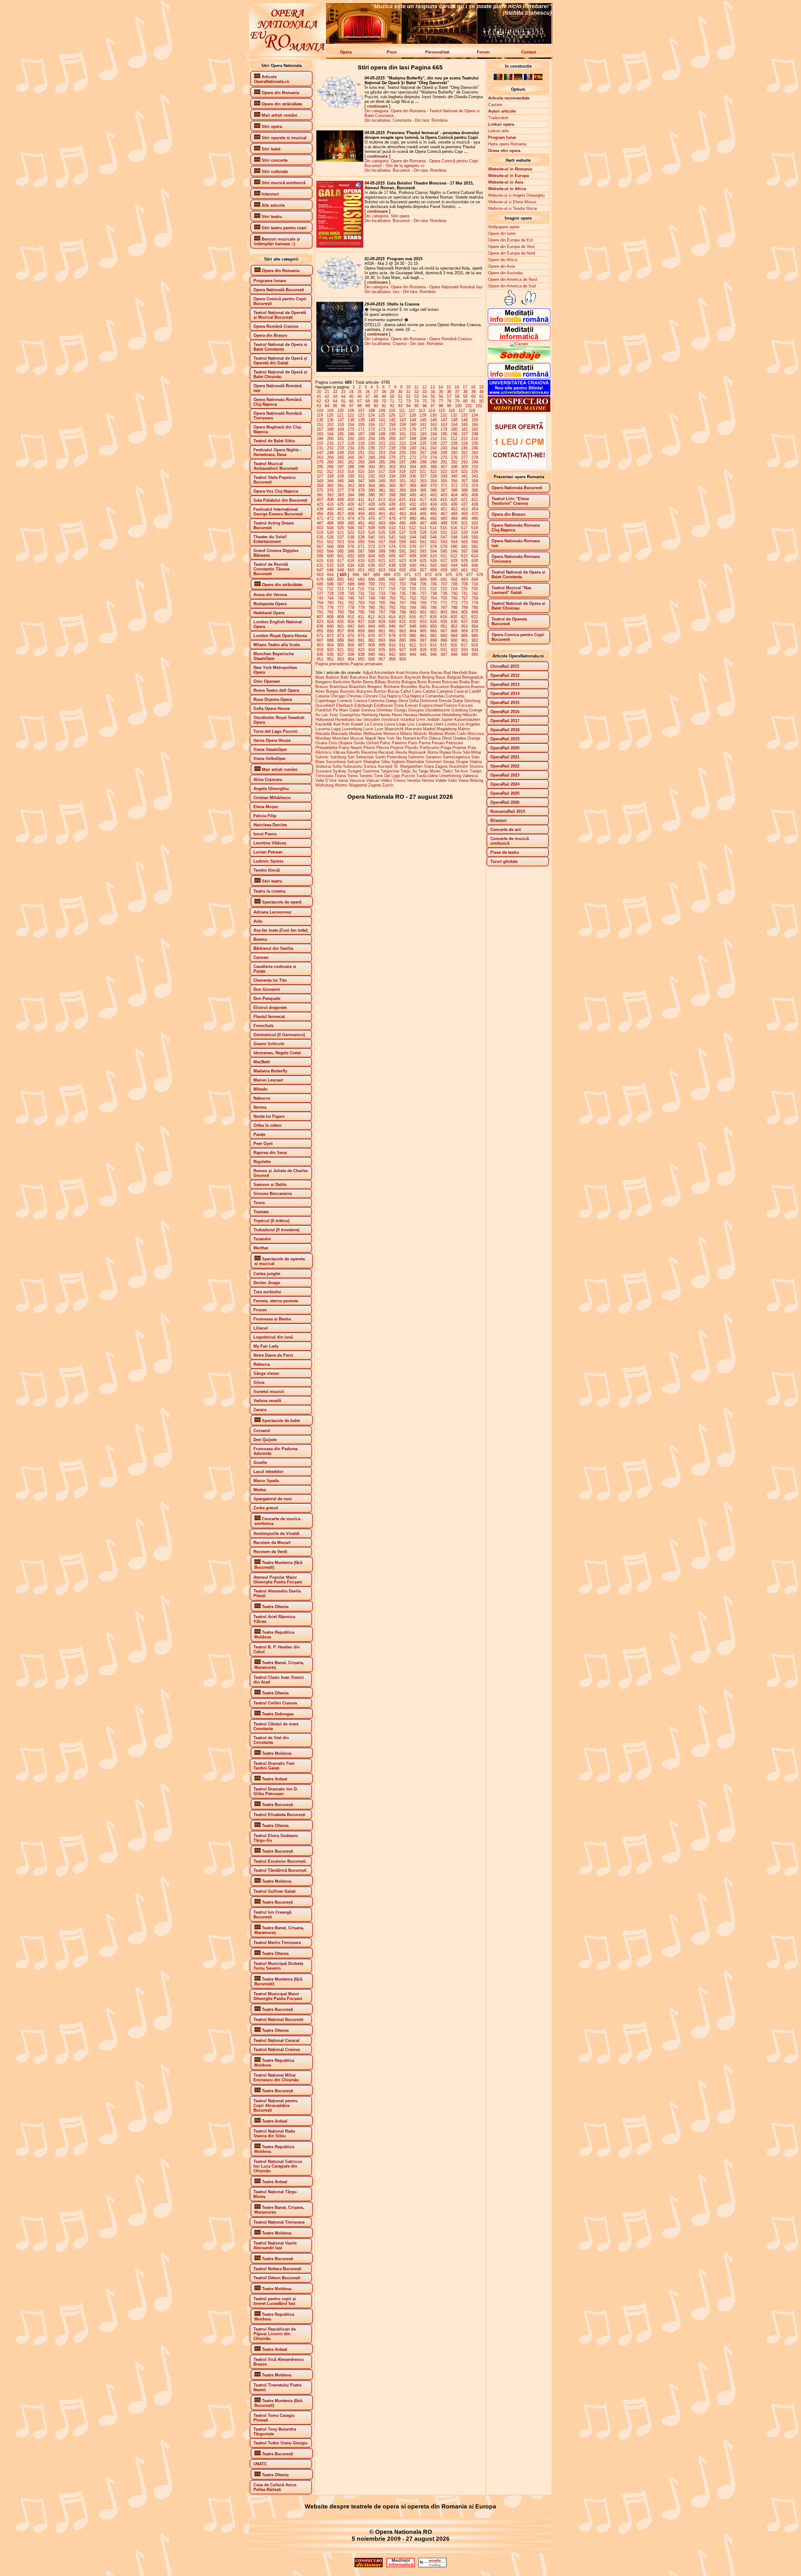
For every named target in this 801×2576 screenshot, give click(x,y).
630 (475, 561)
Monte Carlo (455, 734)
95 (416, 406)
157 (382, 425)
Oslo (333, 743)
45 (351, 396)
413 (382, 500)
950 (475, 654)
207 (403, 439)
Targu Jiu (409, 771)
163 (444, 425)
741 (464, 593)
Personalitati (437, 52)
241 (423, 448)
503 (320, 528)
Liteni (439, 724)
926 (392, 650)
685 (382, 579)
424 (330, 504)
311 (320, 471)
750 (392, 598)
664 (330, 575)
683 (361, 579)
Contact (529, 52)
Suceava (323, 771)
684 (372, 579)
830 (392, 622)
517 (464, 528)
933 (464, 650)
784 (413, 607)
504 (330, 528)
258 (434, 453)
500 (454, 523)
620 (372, 561)
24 (351, 392)
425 (341, 504)
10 (408, 387)
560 (413, 542)
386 (434, 490)
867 (444, 631)
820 (454, 617)
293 (464, 462)
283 (361, 462)
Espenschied (431, 705)
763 (361, 603)
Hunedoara (345, 719)
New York (386, 738)
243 (444, 448)
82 (482, 401)
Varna (343, 780)
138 (351, 420)
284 (372, 462)
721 (423, 589)
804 (454, 612)
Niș (399, 738)
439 (320, 509)
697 (341, 584)
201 (341, 439)
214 (474, 439)
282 (351, 462)
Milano (406, 734)
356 (454, 481)
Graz (334, 715)
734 (392, 593)
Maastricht (394, 729)
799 (403, 612)
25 (360, 392)
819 (444, 617)
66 (351, 401)
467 (444, 514)
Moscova (476, 734)
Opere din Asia (501, 266)
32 (416, 392)
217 (341, 443)
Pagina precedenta (332, 664)
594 (434, 551)
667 (366, 575)
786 (434, 607)
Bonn (422, 682)
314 (351, 471)
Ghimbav (385, 710)
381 (382, 490)
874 (351, 636)
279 (320, 462)
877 (382, 636)
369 (423, 486)
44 (343, 396)
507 (361, 528)
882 (434, 636)
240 (413, 448)
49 (384, 396)
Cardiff (475, 691)
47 (368, 396)
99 (449, 406)
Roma (433, 752)
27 (376, 392)
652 (372, 570)
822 (474, 617)
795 (361, 612)
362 (351, 486)
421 (464, 500)
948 (454, 654)
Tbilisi (447, 771)
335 (403, 476)
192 (413, 434)
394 (351, 495)
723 (444, 589)
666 (356, 575)
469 (464, 514)
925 (382, 650)
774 (475, 603)
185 (341, 434)
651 (361, 570)
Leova (390, 724)
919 (320, 650)
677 (469, 575)
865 (423, 631)
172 (372, 429)
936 (330, 654)
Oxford (372, 743)
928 (413, 650)
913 (423, 645)
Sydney (339, 771)
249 (341, 453)
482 (434, 518)
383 (403, 490)
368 (413, 486)
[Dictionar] (519, 410)
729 (341, 593)
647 (320, 570)
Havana (410, 715)
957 (382, 659)
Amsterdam (384, 673)
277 (464, 457)
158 (392, 425)
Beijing (428, 677)
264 (330, 457)
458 (351, 514)
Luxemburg (352, 729)
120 (330, 415)
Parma (425, 743)
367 (403, 486)
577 (423, 547)
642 (434, 565)
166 (475, 425)
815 (402, 617)
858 (351, 631)
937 (341, 654)
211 (444, 439)
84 (327, 406)
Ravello (353, 752)
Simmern (434, 762)
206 (392, 439)
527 (403, 532)
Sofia (337, 766)
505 (341, 528)
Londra (451, 724)
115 (442, 410)
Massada (339, 734)
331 (361, 476)
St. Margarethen (408, 766)
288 (413, 462)
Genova (368, 710)
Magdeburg (446, 729)
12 (424, 387)
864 (413, 631)
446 (392, 509)
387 (444, 490)
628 (454, 561)
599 (320, 556)
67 (360, 401)
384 (413, 490)
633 (341, 565)
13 (432, 387)
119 (320, 415)
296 (330, 467)
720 (413, 589)
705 (423, 584)
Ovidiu (359, 743)
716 (371, 589)
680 (330, 579)
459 (361, 514)
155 (361, 425)
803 (444, 612)
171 (361, 429)
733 (382, 593)
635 (361, 565)
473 (341, 518)
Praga (446, 748)
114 (432, 410)
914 (433, 645)
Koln (346, 724)
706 (434, 584)
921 (341, 650)
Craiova (360, 701)
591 (403, 551)
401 (423, 495)
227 (444, 443)
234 (351, 448)
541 (382, 537)
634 (351, 565)
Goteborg (459, 710)
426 (351, 504)
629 (464, 561)
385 (423, 490)
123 (361, 415)
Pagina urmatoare (366, 664)
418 (433, 500)
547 (444, 537)
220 (372, 443)
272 (413, 457)
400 (413, 495)
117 (462, 410)
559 (403, 542)
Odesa (435, 738)
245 (464, 448)
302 (392, 467)
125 (382, 415)
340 (454, 476)
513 (423, 528)
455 (320, 514)
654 (392, 570)
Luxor (368, 729)
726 (474, 589)
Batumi (397, 677)
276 (454, 457)
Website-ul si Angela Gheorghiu (516, 195)
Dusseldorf (325, 705)
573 (382, 547)
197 (464, 434)
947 (444, 654)
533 (464, 532)
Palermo (399, 743)
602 (351, 556)
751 (403, 598)
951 (320, 659)
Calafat (429, 691)
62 (319, 401)
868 (454, 631)
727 (320, 593)
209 (423, 439)
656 (413, 570)
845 (382, 626)
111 (402, 410)
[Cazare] (519, 344)
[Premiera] (340, 160)
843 (361, 626)
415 (402, 500)
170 (351, 429)
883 (444, 636)
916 (454, 645)
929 (423, 650)
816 (413, 617)
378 (351, 490)
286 (392, 462)
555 (361, 542)
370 (434, 486)
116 (452, 410)
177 (423, 429)
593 (423, 551)
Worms (341, 785)
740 (454, 593)
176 (413, 429)
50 (392, 396)
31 (408, 392)
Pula (472, 748)
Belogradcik (473, 677)
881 (423, 636)
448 (413, 509)
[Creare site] (519, 468)
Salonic (322, 757)
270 (392, 457)
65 (343, 401)
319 (402, 471)
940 (372, 654)
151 (320, 425)
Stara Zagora (436, 766)
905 (341, 645)
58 (457, 396)
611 (444, 556)
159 (403, 425)
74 (416, 401)
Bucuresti (440, 687)
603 (361, 556)
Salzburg (338, 757)
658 (434, 570)
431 (403, 504)
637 (382, 565)
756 (454, 598)
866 (434, 631)
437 (464, 504)
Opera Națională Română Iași (456, 287)
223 (403, 443)
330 (351, 476)
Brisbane (392, 687)
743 (320, 598)
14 (441, 387)
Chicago (338, 696)
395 (361, 495)
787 (444, 607)
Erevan (411, 705)
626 (434, 561)
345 (341, 481)
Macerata (413, 729)
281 (341, 462)
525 (382, 532)
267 (361, 457)
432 (413, 504)
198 (475, 434)
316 (371, 471)
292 (454, 462)
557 (382, 542)
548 (454, 537)
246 (475, 448)
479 (403, 518)
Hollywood (325, 719)
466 (434, 514)
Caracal (461, 691)
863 (403, 631)
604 (372, 556)
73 (408, 401)
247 (320, 453)
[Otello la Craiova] (340, 370)
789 (464, 607)
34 (433, 392)
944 (413, 654)
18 (473, 387)
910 (392, 645)
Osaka (321, 743)
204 (372, 439)
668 (377, 575)
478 (392, 518)
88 (360, 406)
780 (372, 607)
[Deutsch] (518, 79)
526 (392, 532)
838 (475, 622)
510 (392, 528)
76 (433, 401)
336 (413, 476)
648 (330, 570)
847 (403, 626)
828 (372, 622)
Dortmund (429, 701)
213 (464, 439)
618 (351, 561)
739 (444, 593)
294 (475, 462)
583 (320, 551)
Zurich (388, 785)
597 (464, 551)
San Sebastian (361, 757)
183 (320, 434)
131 (444, 415)
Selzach (354, 762)
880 (413, 636)
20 (319, 392)
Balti (344, 677)
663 (320, 575)
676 (459, 575)
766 (392, 603)
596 (454, 551)
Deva (403, 701)
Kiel (337, 724)
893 (382, 640)
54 (425, 396)
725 (464, 589)
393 (341, 495)
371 (444, 486)
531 (444, 532)
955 (361, 659)
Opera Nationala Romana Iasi (516, 543)
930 (434, 650)
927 (403, 650)
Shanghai (371, 762)
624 (413, 561)
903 (320, 645)
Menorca (391, 734)
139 (361, 420)
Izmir (421, 719)
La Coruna (374, 724)
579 (444, 547)
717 (382, 589)
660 (454, 570)
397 (382, 495)
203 (361, 439)
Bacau (437, 673)
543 (403, 537)
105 (341, 410)
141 (382, 420)
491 (361, 523)
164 (454, 425)
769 (423, 603)
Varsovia (357, 780)
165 (464, 425)
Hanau (385, 715)
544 (413, 537)
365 (382, 486)
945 (423, 654)
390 (475, 490)
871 (320, 636)
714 (351, 589)
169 (341, 429)
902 (475, 640)
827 (361, 622)
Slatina (476, 762)
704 (413, 584)
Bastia (383, 677)
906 (351, 645)
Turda (421, 776)
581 (464, 547)
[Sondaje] (519, 361)
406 (475, 495)
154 (351, 425)
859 (361, 631)
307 (444, 467)
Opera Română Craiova (450, 339)
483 (444, 518)
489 (341, 523)
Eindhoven (383, 705)
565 (464, 542)
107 (361, 410)
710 (475, 584)
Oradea (459, 738)
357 (464, 481)
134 (474, 415)
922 (351, 650)
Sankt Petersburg (391, 757)
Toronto (366, 776)
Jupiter (447, 719)
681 (341, 579)
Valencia (470, 776)
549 (464, 537)
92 (392, 406)
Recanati (386, 752)
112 (412, 410)
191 (403, 434)
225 (423, 443)
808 (330, 617)
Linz (411, 724)
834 (434, 622)
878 (392, 636)
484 (454, 518)
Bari (373, 677)
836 (454, 622)
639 (403, 565)
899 (444, 640)
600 (330, 556)
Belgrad (454, 677)
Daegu (392, 701)
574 (392, 547)
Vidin (452, 780)
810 (351, 617)
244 (454, 448)
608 (413, 556)
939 (361, 654)
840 (330, 626)
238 (392, 448)
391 (320, 495)
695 (320, 584)
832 (413, 622)
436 (454, 504)
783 (403, 607)
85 (335, 406)
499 (444, 523)
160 (413, 425)
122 (351, 415)
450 (434, 509)
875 (361, 636)
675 (449, 575)
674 (439, 575)
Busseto (348, 691)
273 (423, 457)
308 (454, 467)
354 (434, 481)
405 (464, 495)
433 (423, 504)
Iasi (359, 719)
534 (475, 532)
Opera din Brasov (508, 514)
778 (351, 607)
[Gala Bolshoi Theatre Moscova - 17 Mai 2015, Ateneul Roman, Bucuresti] (340, 246)
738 (434, 593)
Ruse (457, 752)
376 (330, 490)
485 (464, 518)
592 (413, 551)
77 (441, 401)
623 (403, 561)
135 (320, 420)
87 (351, 406)
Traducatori (498, 118)
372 (454, 486)
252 (372, 453)
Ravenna (369, 752)
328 (330, 476)
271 (403, 457)
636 (372, 565)
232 (330, 448)
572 (372, 547)
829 (382, 622)
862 (392, 631)
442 (351, 509)
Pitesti (369, 748)
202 (351, 439)
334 (392, 476)
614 (474, 556)
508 (372, 528)
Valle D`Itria (326, 780)
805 (464, 612)
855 (320, 631)
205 (382, 439)
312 (330, 471)
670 (397, 575)
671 (408, 575)
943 (403, 654)
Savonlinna (336, 762)
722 (433, 589)
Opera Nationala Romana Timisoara (516, 559)
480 (413, 518)
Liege (401, 724)
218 (351, 443)
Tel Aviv (461, 771)
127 (402, 415)
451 (444, 509)
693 (464, 579)
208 (413, 439)
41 (319, 396)
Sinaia (449, 762)
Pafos (385, 743)
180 (454, 429)
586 (351, 551)
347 (361, 481)
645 (464, 565)
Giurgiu (400, 710)
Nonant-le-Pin (415, 738)
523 (361, 532)
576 (413, 547)
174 (392, 429)
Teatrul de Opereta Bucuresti (509, 621)
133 (464, 415)
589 (382, 551)
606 (392, 556)
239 (403, 448)
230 (475, 443)
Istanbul (408, 719)
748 (372, 598)
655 (403, 570)
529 (423, 532)
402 (434, 495)
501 (464, 523)
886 (475, 636)
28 (384, 392)
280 (330, 462)
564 (454, 542)
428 (372, 504)
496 (413, 523)
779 (361, 607)
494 (392, 523)
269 (382, 457)
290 (434, 462)
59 (465, 396)
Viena (463, 780)
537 (341, 537)
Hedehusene (430, 715)
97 (433, 406)
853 (464, 626)
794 (351, 612)
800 (413, 612)
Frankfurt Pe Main (332, 710)
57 (449, 396)
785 (423, 607)
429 (382, 504)
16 (457, 387)
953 (341, 659)
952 (330, 659)
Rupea (445, 752)
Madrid (429, 729)
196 (454, 434)
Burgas (332, 691)
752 (413, 598)
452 (454, 509)
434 (434, 504)
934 (475, 650)
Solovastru (353, 766)
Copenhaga (326, 701)
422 (474, 500)
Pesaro (438, 743)
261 (464, 453)
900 (454, 640)
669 (387, 575)
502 (475, 523)
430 (392, 504)
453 (464, 509)
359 (320, 486)
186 (351, 434)
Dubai (458, 701)
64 (335, 401)
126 (392, 415)
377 (341, 490)
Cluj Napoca (390, 696)
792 (330, 612)
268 (372, 457)
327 (320, 476)
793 (341, 612)
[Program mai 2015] (340, 288)
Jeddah (433, 719)
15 (449, 387)
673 (428, 575)
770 (434, 603)
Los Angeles (469, 724)
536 (330, 537)
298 (351, 467)
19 (481, 387)
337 (423, 476)
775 (320, 607)
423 (320, 504)
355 (444, 481)
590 (392, 551)
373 (464, 486)
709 (464, 584)
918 (474, 645)
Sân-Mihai (472, 752)
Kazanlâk (324, 724)
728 (330, 593)
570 (351, 547)
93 (400, 406)
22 (335, 392)
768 (413, 603)
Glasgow (416, 710)
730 (351, 593)
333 (382, 476)
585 (341, 551)
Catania (322, 696)
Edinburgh (364, 705)
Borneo (434, 682)
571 (361, 547)
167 (320, 429)
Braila (464, 682)
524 (372, 532)
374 (475, 486)
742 (475, 593)
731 (361, 593)
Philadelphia (326, 748)
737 (423, 593)
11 (416, 387)
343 (320, 481)
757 (464, 598)
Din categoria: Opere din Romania (395, 111)
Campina (445, 691)
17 (465, 387)
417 (423, 500)
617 (341, 561)
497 (423, 523)
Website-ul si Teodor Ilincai (513, 208)
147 (444, 420)
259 (444, 453)
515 (444, 528)
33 (425, 392)
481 (423, 518)
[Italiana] (508, 79)
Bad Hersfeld (455, 673)
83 (319, 406)
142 (392, 420)
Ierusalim (372, 719)
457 (341, 514)
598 (475, 551)
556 (372, 542)
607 (403, 556)
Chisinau (354, 696)
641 (423, 565)
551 (320, 542)
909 (382, 645)
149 (464, 420)
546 (434, 537)
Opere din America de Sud (512, 286)
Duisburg (472, 701)
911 (402, 645)
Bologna (409, 682)
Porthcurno (429, 748)
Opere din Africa (503, 260)
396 (372, 495)
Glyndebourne (437, 710)
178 (434, 429)
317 (382, 471)
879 (403, 636)
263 (320, 457)
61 (482, 396)
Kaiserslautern (467, 719)
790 (475, 607)
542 (392, 537)
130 (433, 415)
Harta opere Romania (507, 144)
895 (403, 640)
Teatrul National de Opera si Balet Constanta (518, 574)
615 (320, 561)
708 (454, 584)
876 (372, 636)
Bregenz (375, 687)
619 (361, 561)
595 (444, 551)
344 (330, 481)
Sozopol (385, 766)
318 (392, 471)
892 (372, 640)
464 (413, 514)
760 (330, 603)
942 (392, 654)
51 (400, 396)
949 (464, 654)
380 (372, 490)
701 (382, 584)
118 (472, 410)
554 (351, 542)
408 (330, 500)
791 (320, 612)
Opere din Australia (505, 273)
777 (341, 607)
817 (423, 617)
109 (382, 410)
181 (464, 429)
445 (382, 509)
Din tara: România (431, 120)
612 (454, 556)
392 (330, 495)
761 (341, 603)
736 (413, 593)
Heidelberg (452, 715)
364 (372, 486)
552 (330, 542)
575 (403, 547)
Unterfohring (450, 776)
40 (482, 392)
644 (454, 565)
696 (330, 584)
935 (320, 654)
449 (423, 509)
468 (454, 514)
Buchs (425, 687)
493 (382, 523)
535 (320, 537)
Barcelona (359, 677)
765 (382, 603)
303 (403, 467)
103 (320, 410)
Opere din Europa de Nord (512, 253)
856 (330, 631)
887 (320, 640)
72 (400, 401)
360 (330, 486)
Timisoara (324, 776)
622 (392, 561)
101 (469, 406)
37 (457, 392)
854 (475, 626)
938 (351, 654)
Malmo (464, 729)
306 (434, 467)
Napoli (370, 738)
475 (361, 518)
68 (368, 401)
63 (327, 401)
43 (335, 396)
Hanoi (397, 715)
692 (454, 579)
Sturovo (476, 766)
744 (330, 598)
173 (382, 429)
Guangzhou (350, 715)
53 (416, 396)
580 (454, 547)
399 (403, 495)
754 (434, 598)
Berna (368, 682)
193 (423, 434)
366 (392, 486)
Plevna (383, 748)
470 (475, 514)
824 (330, 622)
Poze (392, 52)
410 (351, 500)
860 (372, 631)
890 (351, 640)
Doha (414, 701)
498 (434, 523)
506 (351, 528)
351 (403, 481)
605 (382, 556)
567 (320, 547)
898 (434, 640)
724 (454, 589)
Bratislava (339, 687)
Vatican (373, 780)
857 (341, 631)
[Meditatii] (519, 339)
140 (372, 420)
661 (464, 570)
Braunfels (357, 687)
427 (361, 504)
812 (371, 617)
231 (320, 448)
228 (454, 443)
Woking (476, 780)
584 (330, 551)
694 (475, 579)
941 (382, 654)
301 (382, 467)
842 (351, 626)
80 (465, 401)
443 (361, 509)
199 (320, 439)
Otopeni (345, 743)
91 (384, 406)
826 (351, 622)
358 (475, 481)
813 (382, 617)
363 (361, 486)
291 (444, 462)
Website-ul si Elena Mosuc (512, 202)
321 (423, 471)
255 (403, 453)
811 (361, 617)
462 (392, 514)
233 (341, 448)
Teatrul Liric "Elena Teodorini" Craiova (510, 501)
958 (392, 659)
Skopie (462, 762)
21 (327, 392)
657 (423, 570)
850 (434, 626)
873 (341, 636)
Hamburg (370, 715)
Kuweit (357, 724)
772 (454, 603)
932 (454, 650)
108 (372, 410)
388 (454, 490)
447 (403, 509)
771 (444, 603)
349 (382, 481)
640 (413, 565)
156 (372, 425)
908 (372, 645)
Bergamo (324, 682)
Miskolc (420, 734)
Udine (433, 776)
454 (475, 509)
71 (392, 401)
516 (454, 528)
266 (351, 457)
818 (433, 617)
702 (392, 584)
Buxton (380, 691)
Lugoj (336, 729)
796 (372, 612)
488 (330, 523)
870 (475, 631)
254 (392, 453)
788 (454, 607)
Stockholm (458, 766)
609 (423, 556)
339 (444, 476)
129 (423, 415)
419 (444, 500)
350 (392, 481)
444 (372, 509)
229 (464, 443)
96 (425, 406)
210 (434, 439)
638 (392, 565)
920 (330, 650)
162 (434, 425)
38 (465, 392)
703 (403, 584)
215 (320, 443)
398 (392, 495)
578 (434, 547)
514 (433, 528)
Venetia (413, 780)
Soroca (370, 766)
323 (444, 471)
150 (475, 420)
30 (400, 392)
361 (341, 486)
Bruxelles (409, 687)
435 (444, 504)
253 (382, 453)
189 (382, 434)
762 (351, 603)
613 (464, 556)
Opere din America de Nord (513, 279)
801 (423, 612)
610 (434, 556)
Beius (441, 677)
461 (382, 514)
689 (423, 579)
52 (408, 396)
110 (392, 410)
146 (434, 420)
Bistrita (394, 682)
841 (341, 626)
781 (382, 607)
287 (403, 462)
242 (434, 448)
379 (361, 490)
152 (330, 425)
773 (464, 603)
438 (475, 504)
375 (320, 490)
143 (403, 420)
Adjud (368, 673)
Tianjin (476, 771)
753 (423, 598)
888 (330, 640)
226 (434, 443)
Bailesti (332, 677)
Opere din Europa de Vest (511, 247)
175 (403, 429)
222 (392, 443)
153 (341, 425)
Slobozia (323, 766)
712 (330, 589)
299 (361, 467)
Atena (424, 673)
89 (368, 406)
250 (351, 453)
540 (372, 537)
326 (474, 471)
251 (361, 453)
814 (392, 617)
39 (473, 392)
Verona (428, 780)
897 (423, 640)
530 (434, 532)
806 (475, 612)
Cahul (406, 691)
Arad (400, 673)
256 (413, 453)
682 (351, 579)
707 (444, 584)
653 (382, 570)
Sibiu (386, 762)
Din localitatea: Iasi (382, 292)
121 (340, 415)
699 (361, 584)
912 (413, 645)
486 (475, 518)
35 (441, 392)
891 (361, 640)
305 (423, 467)
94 (408, 406)
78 (449, 401)
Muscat (357, 738)
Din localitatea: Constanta (388, 120)
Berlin (357, 682)
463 (403, 514)
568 (330, 547)
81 (473, 401)
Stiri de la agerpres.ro (405, 166)
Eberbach (345, 705)
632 (330, 565)
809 (341, 617)
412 (371, 500)
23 (343, 392)
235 (361, 448)
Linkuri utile (498, 131)
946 (434, 654)
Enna (399, 705)
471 (320, 518)
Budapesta (460, 687)
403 (444, 495)
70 (384, 401)
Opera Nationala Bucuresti (517, 488)
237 (382, 448)
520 (330, 532)
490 (351, 523)
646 (475, 565)
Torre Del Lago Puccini (394, 776)
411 (361, 500)
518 (474, 528)
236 (372, 448)
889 (341, 640)
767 (403, 603)
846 (392, 626)
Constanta (455, 696)
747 (361, 598)
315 (361, 471)
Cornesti (344, 701)
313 (340, 471)
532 (454, 532)
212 (454, 439)
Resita (401, 752)
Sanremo (416, 757)
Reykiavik (417, 752)
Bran (475, 682)
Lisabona (424, 724)
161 (423, 425)
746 (351, 598)
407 (320, 500)
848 (413, 626)
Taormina (371, 771)
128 (413, 415)
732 (372, 593)
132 (454, 415)
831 (403, 622)
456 (330, 514)
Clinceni (370, 696)
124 (371, 415)
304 (413, 467)
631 (320, 565)
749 (382, 598)
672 (418, 575)
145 (423, 420)
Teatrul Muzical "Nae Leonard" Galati (511, 590)
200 (330, 439)
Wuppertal (358, 785)
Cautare (495, 105)
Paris (413, 743)
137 (341, 420)
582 (475, 547)
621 (382, 561)
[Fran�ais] (528, 79)
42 (327, 396)
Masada (323, 734)
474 (351, 518)
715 (361, 589)
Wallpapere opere (504, 227)
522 (351, 532)
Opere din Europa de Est (510, 240)
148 (454, 420)
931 (444, 650)
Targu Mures (430, 771)
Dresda (445, 701)
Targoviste (390, 771)
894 (392, 640)
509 (382, 528)
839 (320, 626)
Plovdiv (412, 748)
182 (475, 429)
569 (341, 547)
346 (351, 481)
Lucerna (323, 729)
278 (475, 457)
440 (330, 509)
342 (475, 476)
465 (423, 514)
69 (376, 401)
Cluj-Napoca (413, 696)
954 (351, 659)
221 (382, 443)
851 (444, 626)
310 (475, 467)
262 (475, 453)
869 (464, 631)
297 (341, 467)
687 (403, 579)
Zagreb (375, 785)
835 (444, 622)
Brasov (322, 687)
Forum (483, 52)
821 (464, 617)
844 (372, 626)
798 (392, 612)
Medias (355, 734)
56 (441, 396)
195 (444, 434)
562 (434, 542)
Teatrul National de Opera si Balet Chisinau (518, 606)
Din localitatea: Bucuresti (387, 170)
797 (382, 612)
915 (444, 645)
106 (351, 410)
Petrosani (454, 743)
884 (454, 636)
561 (423, 542)
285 (382, 462)
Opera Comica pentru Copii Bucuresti (518, 637)
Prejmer (459, 748)
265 (341, 457)
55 (433, 396)
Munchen (341, 738)
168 (330, 429)
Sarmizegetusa (456, 757)
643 (444, 565)
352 (413, 481)
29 (392, 392)
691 (444, 579)
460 (372, 514)
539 (361, 537)
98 (441, 406)
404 (454, 495)
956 (372, 659)
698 (351, 584)
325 (464, 471)
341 (464, 476)
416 (413, 500)
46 (360, 396)
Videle (441, 780)
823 (320, 622)
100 (458, 406)
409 (341, 500)
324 (454, 471)
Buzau (393, 691)
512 (413, 528)
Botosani (450, 682)
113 (422, 410)
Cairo (417, 691)
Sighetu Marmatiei (408, 762)
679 (320, 579)
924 (372, 650)
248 (330, 453)
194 (434, 434)
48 (376, 396)
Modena (436, 734)
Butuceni (364, 691)
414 (392, 500)
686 (392, 579)
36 (449, 392)
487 (320, 523)
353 (423, 481)
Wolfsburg (324, 785)
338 (434, 476)
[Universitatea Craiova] (519, 394)
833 (423, 622)
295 (320, 467)
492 (372, 523)
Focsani (466, 705)
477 (382, 518)
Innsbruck (390, 719)
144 (413, 420)
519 (320, 532)
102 (479, 406)
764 (372, 603)
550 (475, 537)
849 (423, 626)
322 (433, 471)
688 (413, 579)
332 (372, 476)
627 (444, 561)
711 (320, 589)
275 (444, 457)
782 (392, 607)
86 (343, 406)
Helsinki (470, 715)
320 (413, 471)
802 (434, 612)
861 (382, 631)
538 (351, 537)
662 (475, 570)
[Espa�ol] (538, 79)
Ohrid (447, 738)
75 (425, 401)
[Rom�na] (498, 79)
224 (413, 443)
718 (392, 589)
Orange (474, 738)
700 (372, 584)
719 (402, 589)
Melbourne (373, 734)
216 (330, 443)
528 (413, 532)
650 (351, 570)
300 (372, 467)
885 (464, 636)
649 (341, 570)
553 (341, 542)
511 (402, 528)
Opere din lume (502, 233)
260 (454, 453)
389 (464, 490)
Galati (355, 710)
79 (457, 401)
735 (403, 593)
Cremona (376, 701)
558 (392, 542)
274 (434, 457)
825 (341, 622)
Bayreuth (413, 677)
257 (423, 453)
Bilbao (380, 682)
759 (320, 603)
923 (361, 650)
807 (320, 617)
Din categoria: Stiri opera (387, 216)
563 (444, 542)
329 (341, 476)
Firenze (450, 705)
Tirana (340, 776)
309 (464, 467)
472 (330, 518)
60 (473, 396)
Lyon (379, 729)
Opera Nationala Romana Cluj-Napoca (516, 528)
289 (423, 462)
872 (330, 636)
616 (330, 561)
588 (372, 551)
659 (444, 570)
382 (392, 490)
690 (434, 579)
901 (464, 640)
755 (444, 598)
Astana (412, 673)
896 (413, 640)
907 (361, 645)
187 (361, 434)
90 (376, 406)
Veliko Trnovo (393, 780)
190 (392, 434)
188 (372, 434)
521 (341, 532)
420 (454, 500)
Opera (346, 52)
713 (340, 589)
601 (341, 556)
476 (372, 518)
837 (464, 622)
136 (330, 420)
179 (444, 429)
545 (423, 537)
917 (464, 645)
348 (372, 481)
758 (475, 598)
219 (361, 443)
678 (480, 575)
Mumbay (323, 738)
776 (330, 607)
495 (403, 523)
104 (330, 410)
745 (341, 598)
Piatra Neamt (350, 748)
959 (403, 659)
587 (361, 551)
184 (330, 434)
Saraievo (434, 757)
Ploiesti (397, 748)
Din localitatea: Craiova (385, 344)
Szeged (355, 771)
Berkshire (342, 682)
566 (475, 542)
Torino (352, 776)
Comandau (435, 696)
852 (454, 626)
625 (423, 561)
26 (368, 392)
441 (341, 509)
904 (330, 645)
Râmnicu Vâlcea (330, 752)
